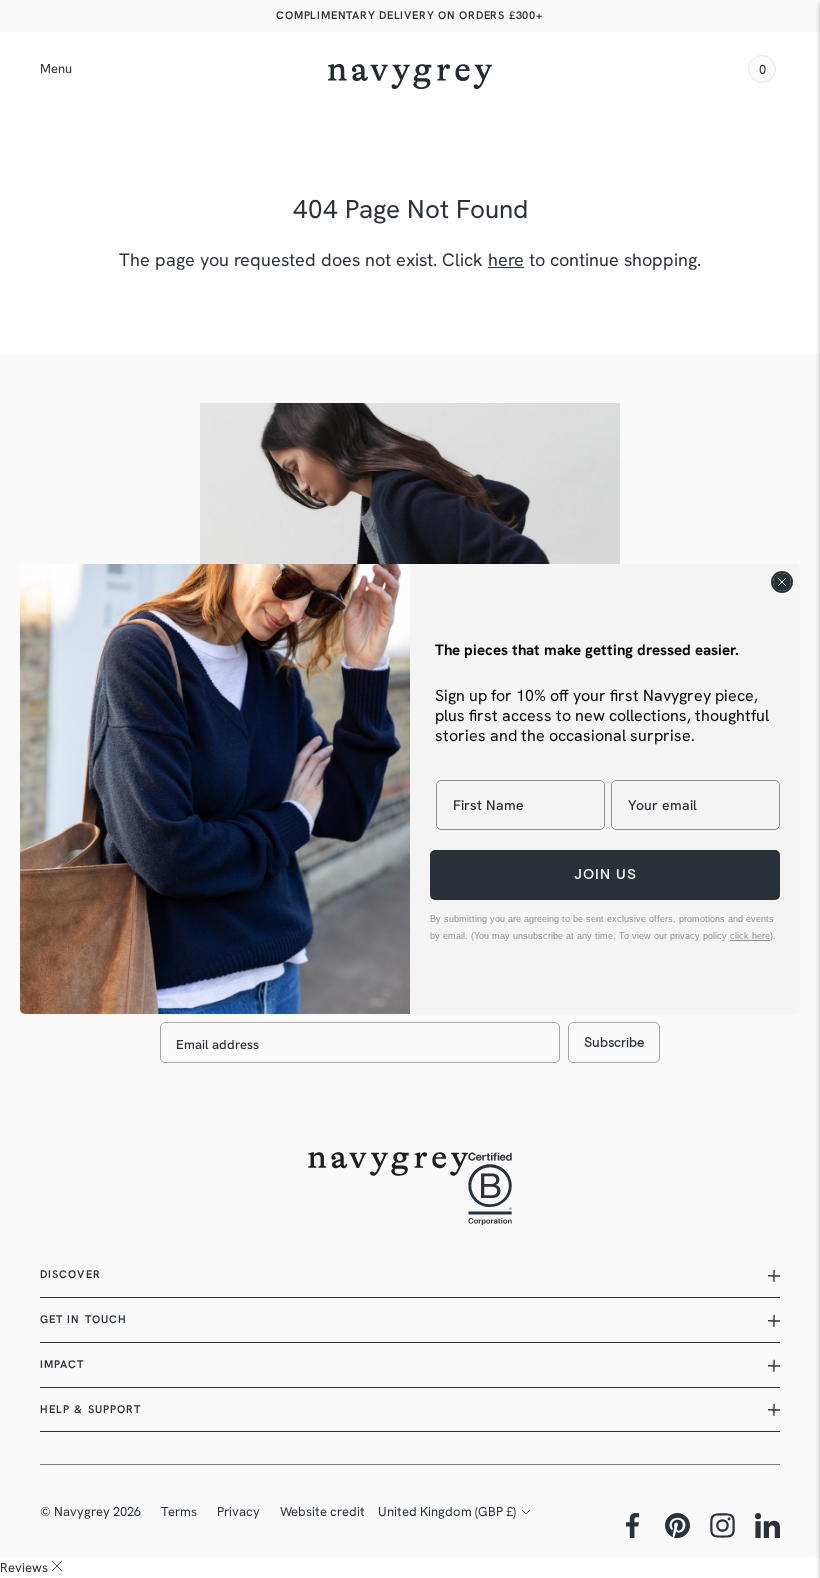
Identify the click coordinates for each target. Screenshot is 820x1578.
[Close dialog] (782, 582)
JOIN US (605, 874)
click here (750, 936)
